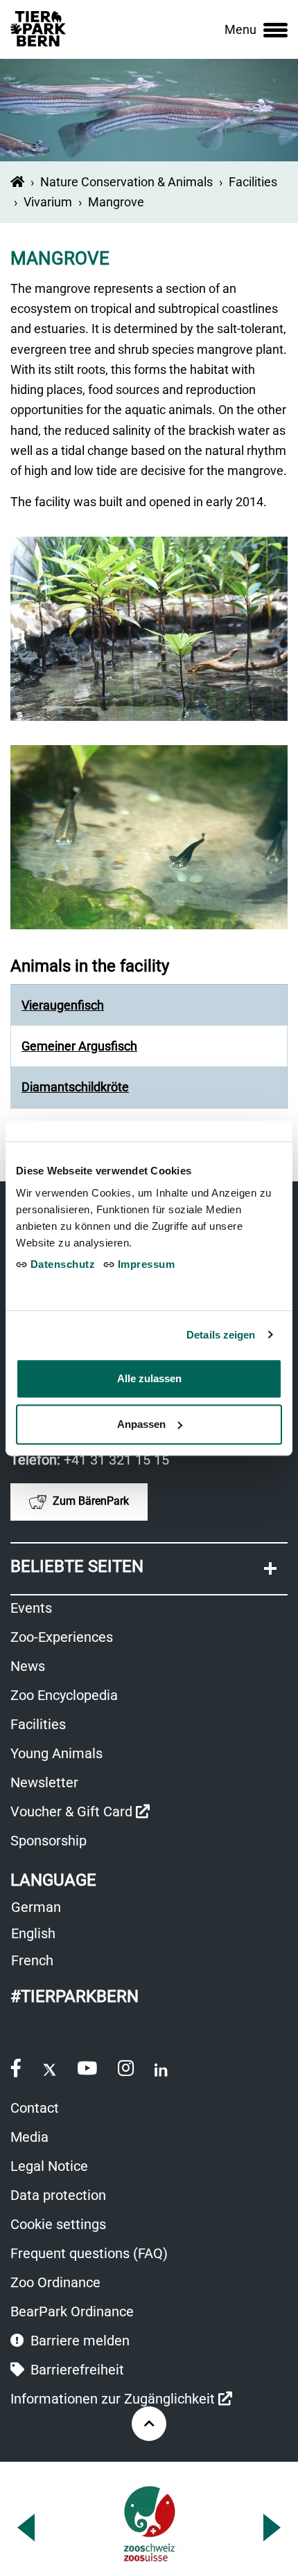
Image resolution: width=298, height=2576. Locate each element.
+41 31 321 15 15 (116, 1460)
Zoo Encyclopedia (64, 1695)
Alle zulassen (149, 1378)
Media (29, 2137)
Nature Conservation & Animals (126, 182)
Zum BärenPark (89, 1501)
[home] (17, 182)
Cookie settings (58, 2224)
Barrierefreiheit (76, 2370)
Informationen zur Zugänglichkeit (121, 2400)
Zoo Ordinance (55, 2282)
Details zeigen (221, 1335)
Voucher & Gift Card (80, 1813)
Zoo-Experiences (62, 1637)
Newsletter (44, 1782)
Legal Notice (49, 2166)
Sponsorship (49, 1841)
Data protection (58, 2195)
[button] (149, 1569)
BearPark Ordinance (72, 2311)
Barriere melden (78, 2341)
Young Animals (56, 1753)
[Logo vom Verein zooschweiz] (149, 2524)
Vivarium (48, 202)
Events (31, 1608)
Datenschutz (61, 1264)
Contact (35, 2108)
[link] (256, 30)
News (28, 1666)
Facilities (253, 182)
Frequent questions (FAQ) (89, 2253)
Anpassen (141, 1424)
